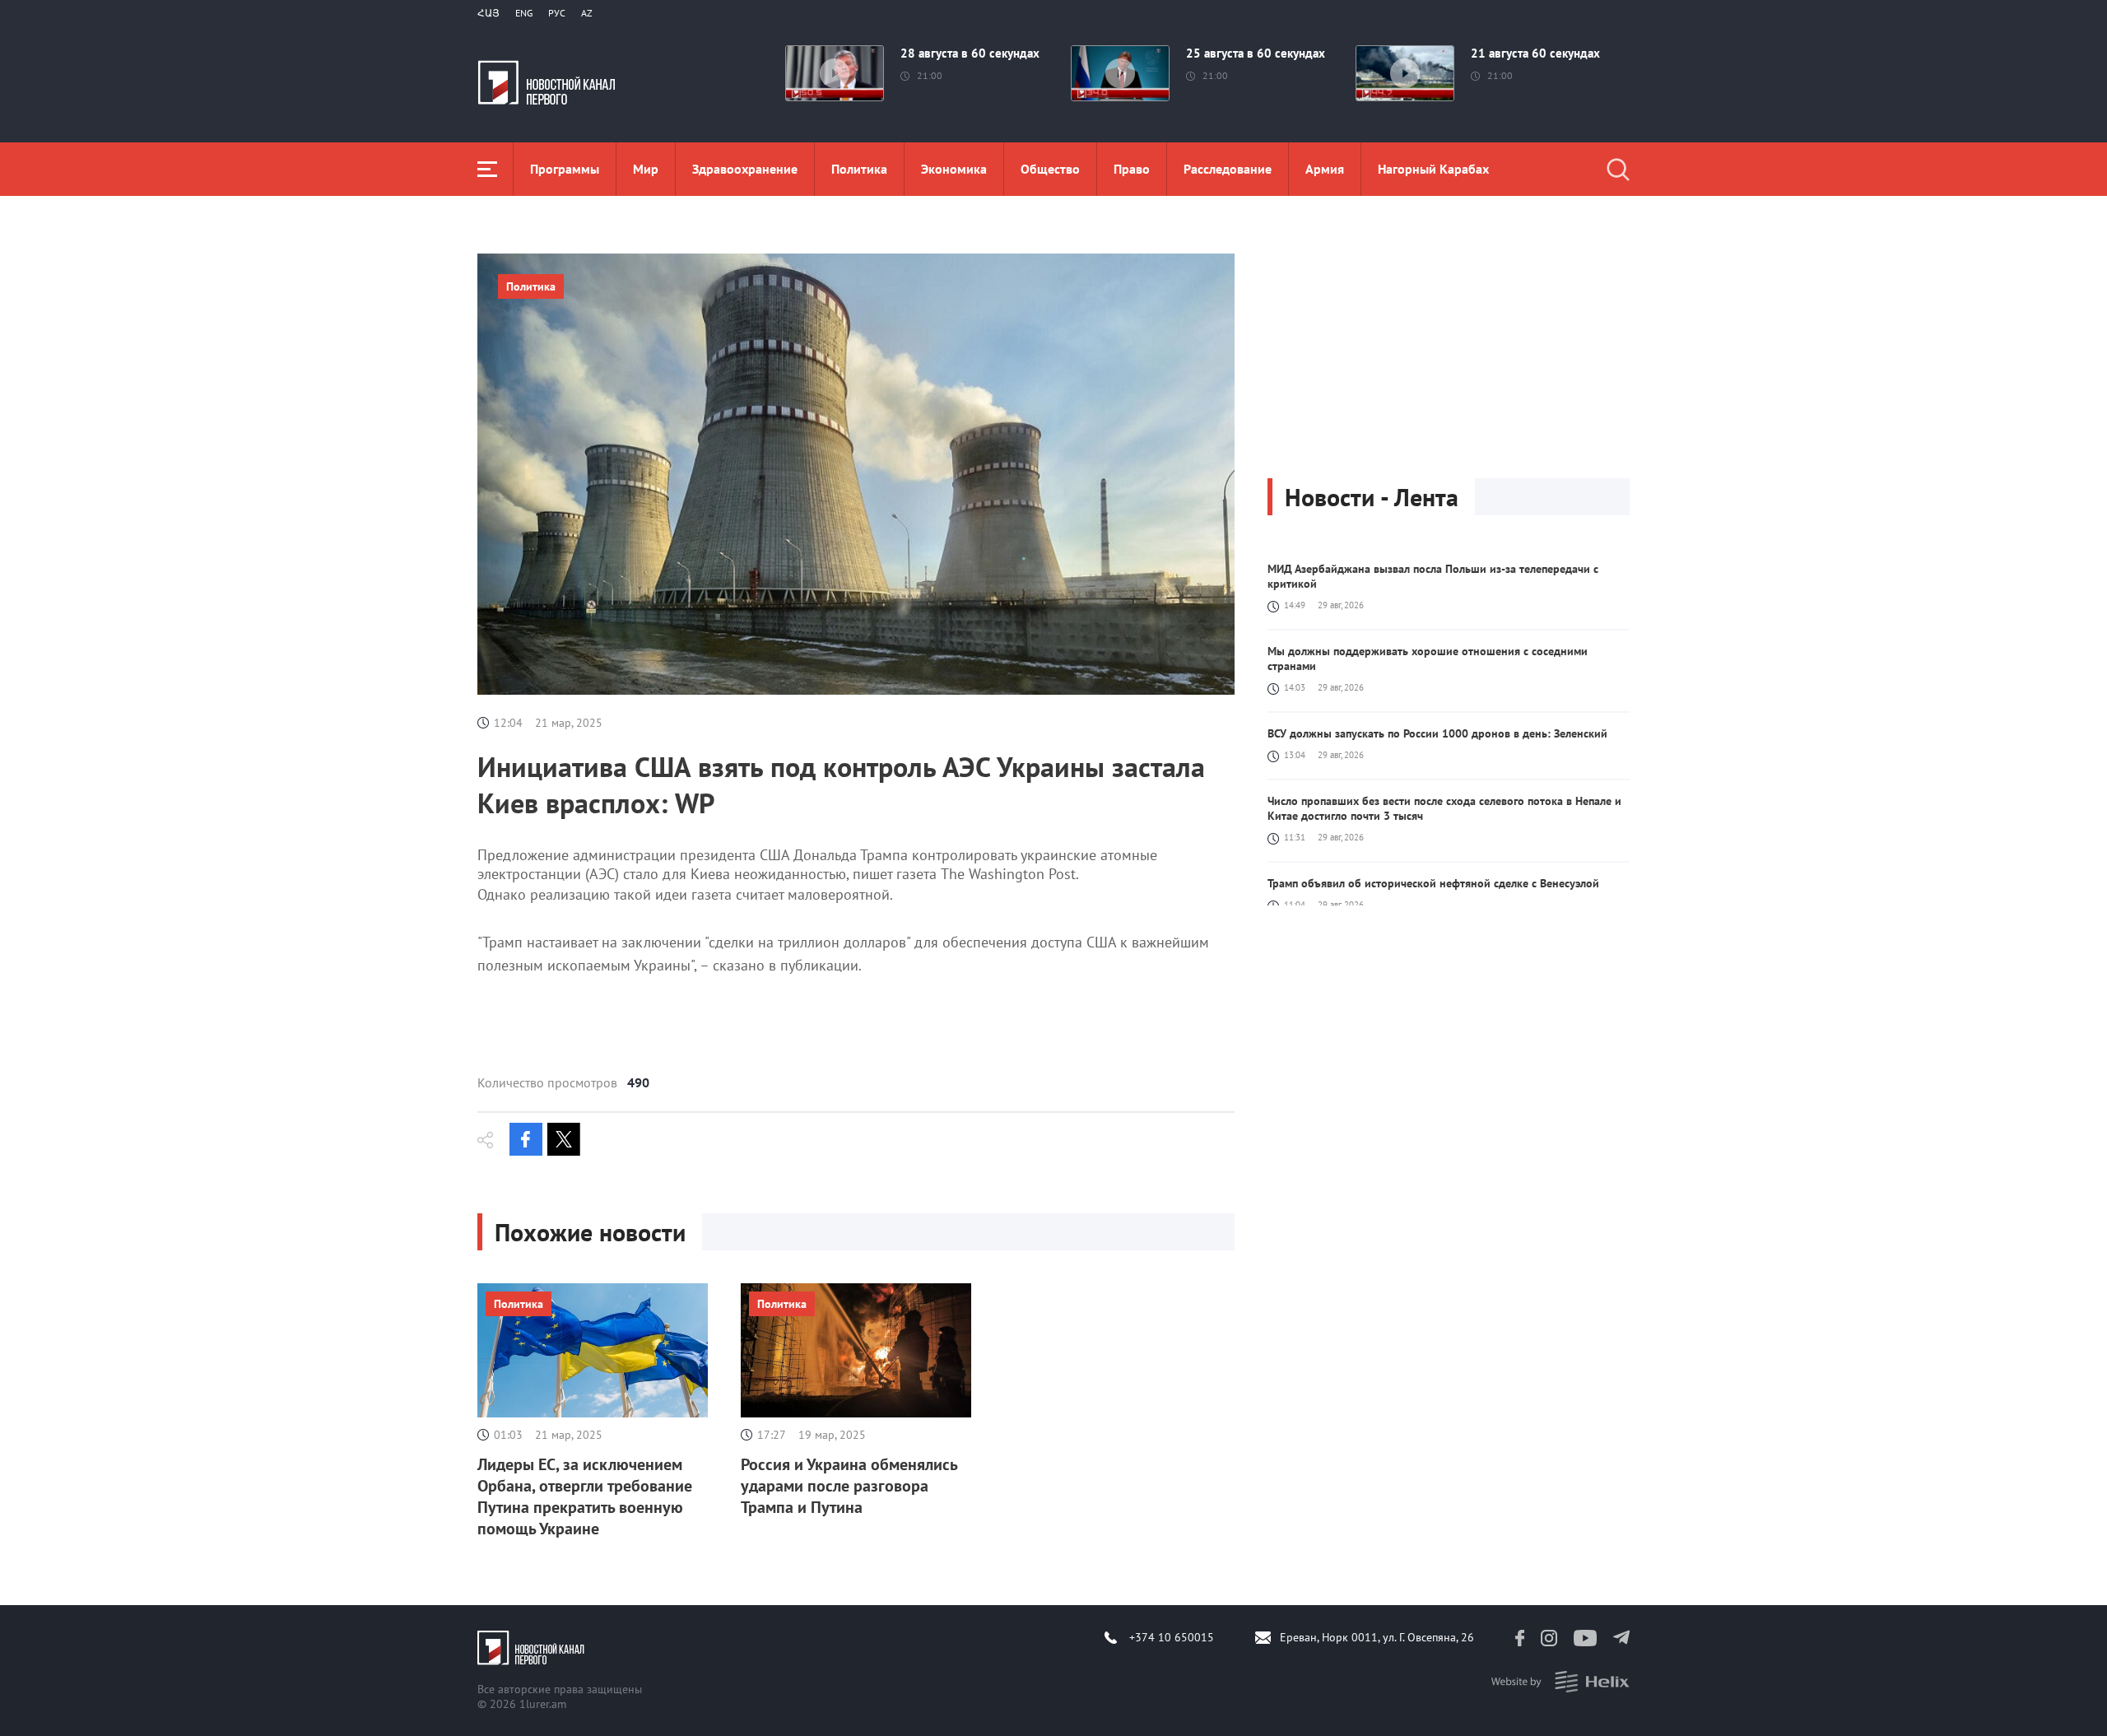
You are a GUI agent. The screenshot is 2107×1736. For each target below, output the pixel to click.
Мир (646, 169)
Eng (524, 13)
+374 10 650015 (1172, 1637)
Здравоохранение (745, 169)
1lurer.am (543, 1704)
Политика (859, 169)
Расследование (1228, 169)
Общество (1050, 169)
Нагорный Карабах (1433, 169)
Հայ (488, 13)
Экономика (954, 169)
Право (1132, 169)
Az (587, 13)
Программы (565, 169)
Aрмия (1325, 169)
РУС (557, 13)
